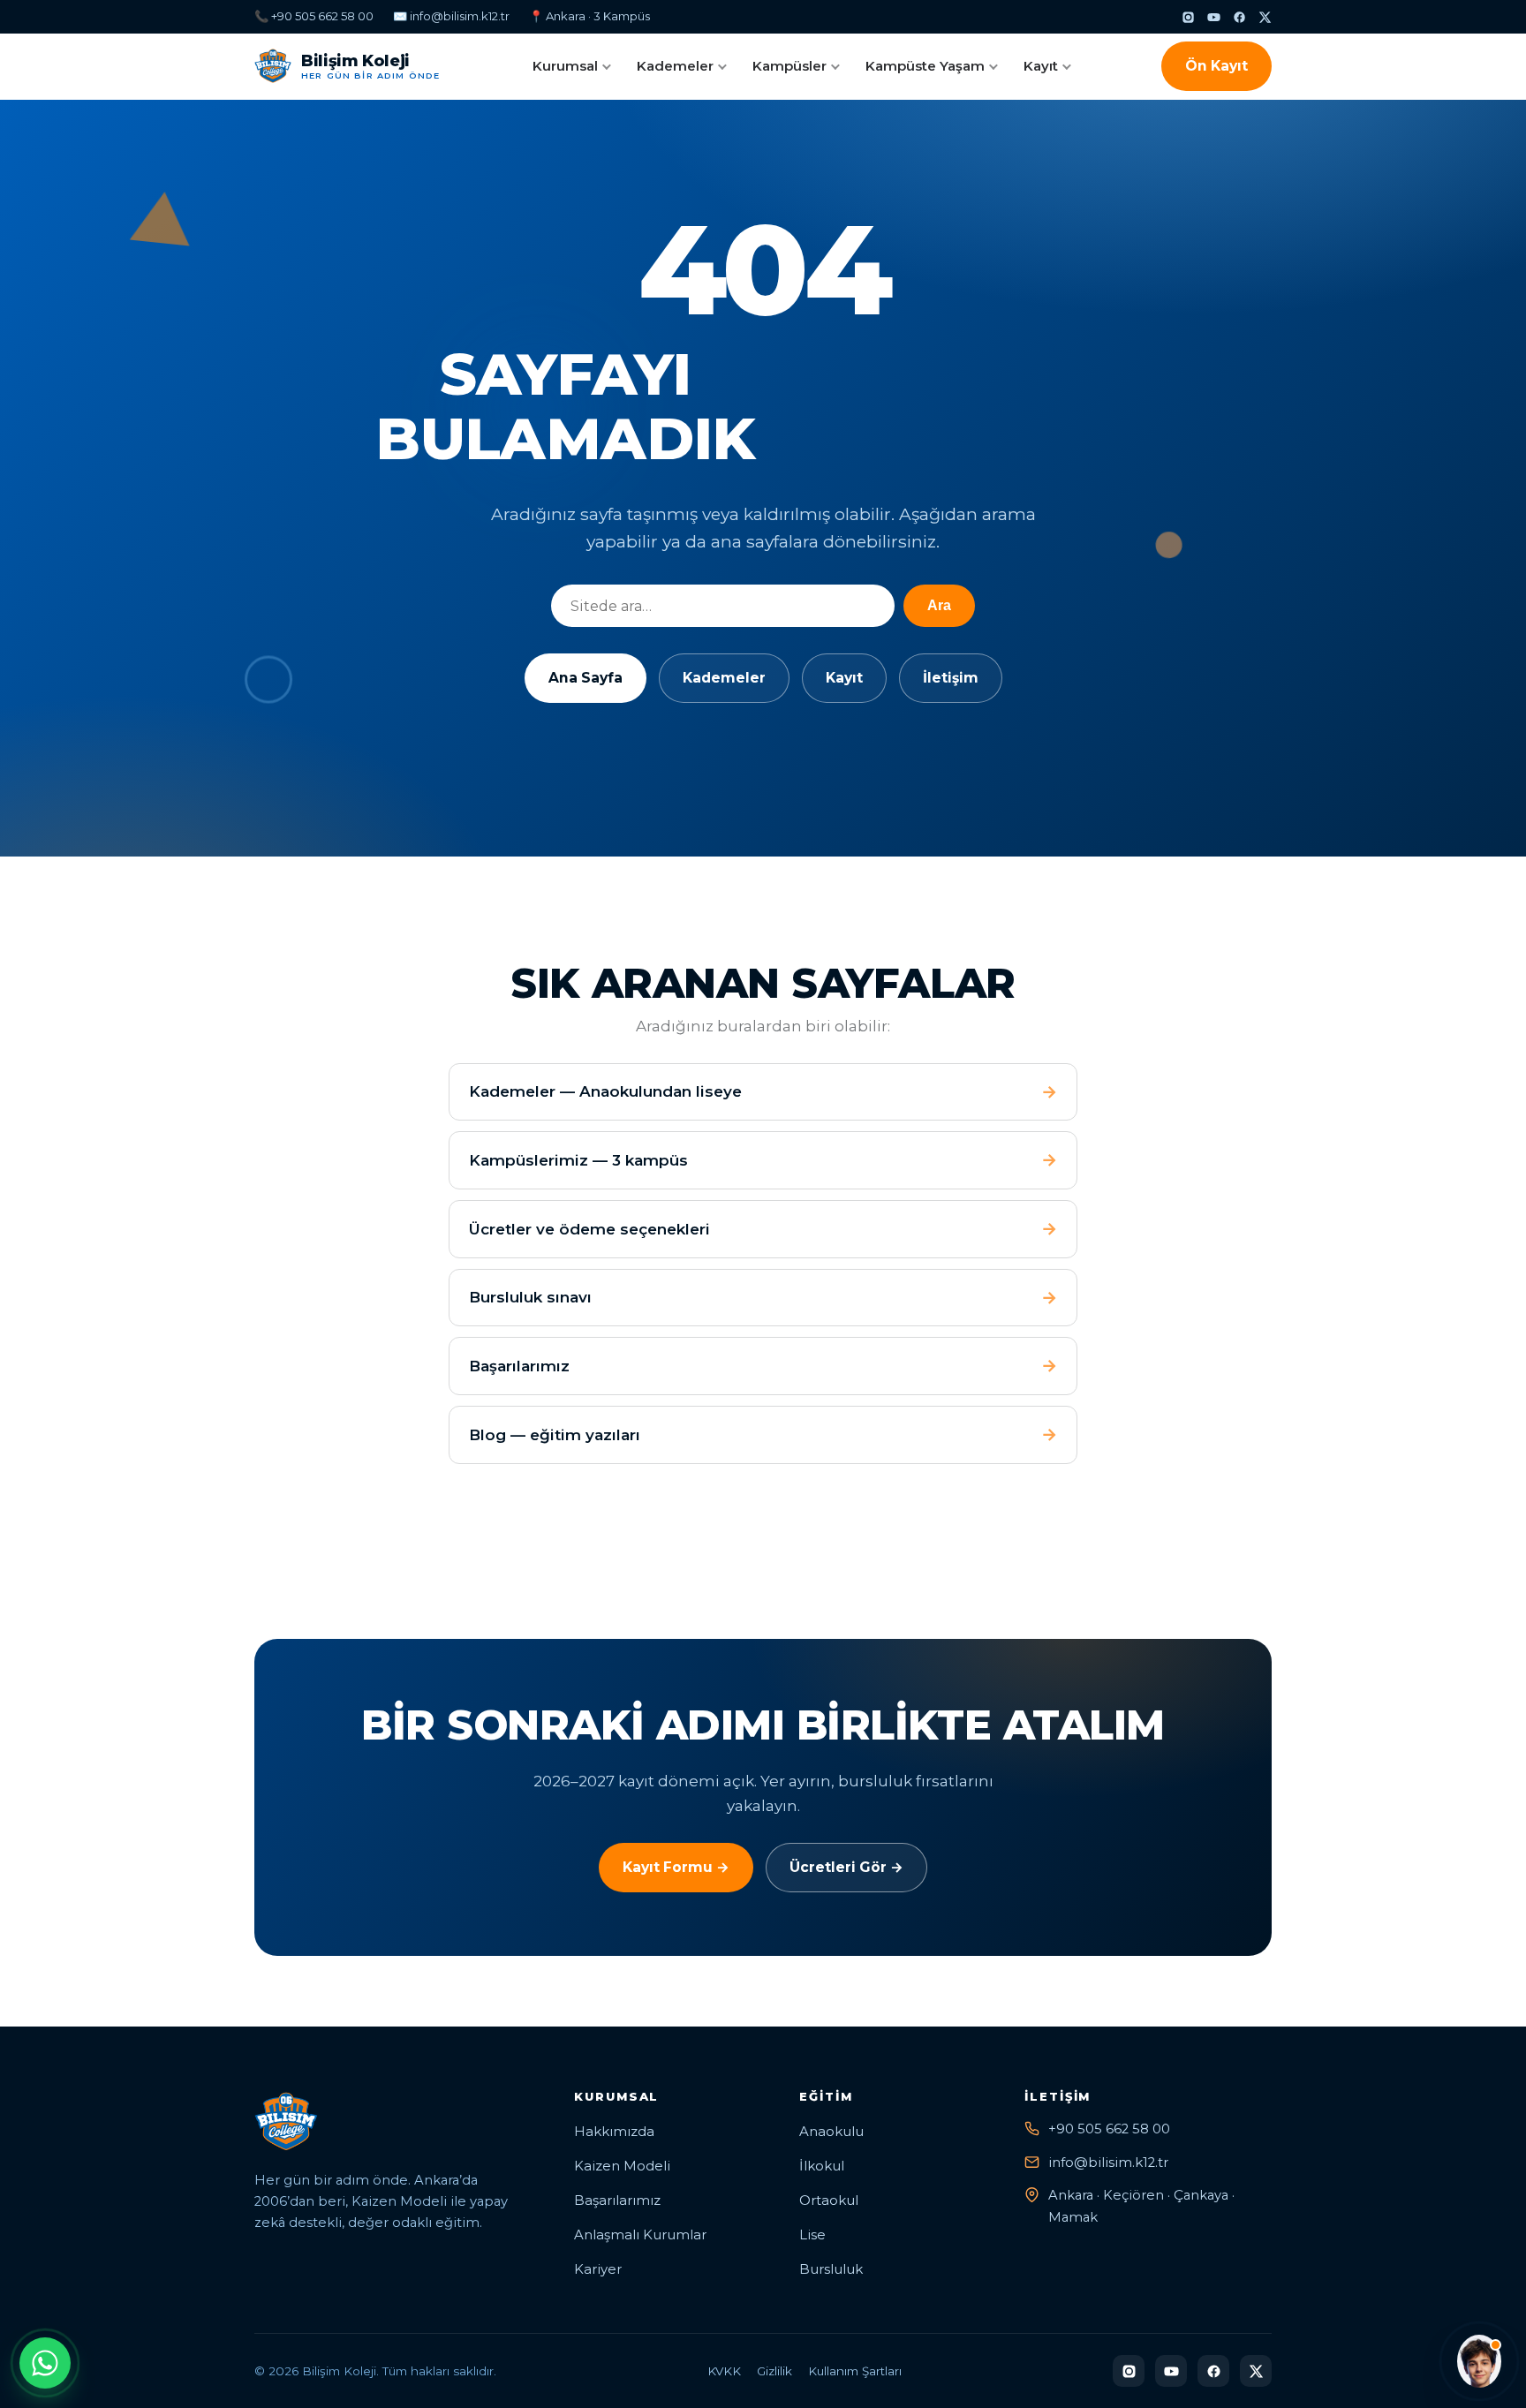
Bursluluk (831, 2269)
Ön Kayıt (1216, 66)
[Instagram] (1188, 17)
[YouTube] (1214, 17)
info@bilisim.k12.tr (1108, 2163)
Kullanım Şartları (855, 2371)
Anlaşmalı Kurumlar (640, 2235)
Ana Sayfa (585, 678)
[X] (1265, 17)
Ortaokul (829, 2200)
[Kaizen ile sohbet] (1479, 2361)
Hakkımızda (614, 2132)
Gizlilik (774, 2371)
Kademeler (675, 66)
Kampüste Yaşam (925, 66)
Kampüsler (789, 66)
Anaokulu (831, 2132)
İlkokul (822, 2166)
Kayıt (1041, 66)
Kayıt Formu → (676, 1867)
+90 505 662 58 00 (1109, 2129)
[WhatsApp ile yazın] (45, 2363)
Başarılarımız (617, 2200)
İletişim (951, 678)
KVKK (724, 2371)
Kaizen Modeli (622, 2166)
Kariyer (598, 2269)
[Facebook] (1239, 17)
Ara (939, 605)
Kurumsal (565, 66)
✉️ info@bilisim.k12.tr (451, 16)
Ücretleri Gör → (846, 1867)
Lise (812, 2235)
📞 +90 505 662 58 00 (314, 16)
